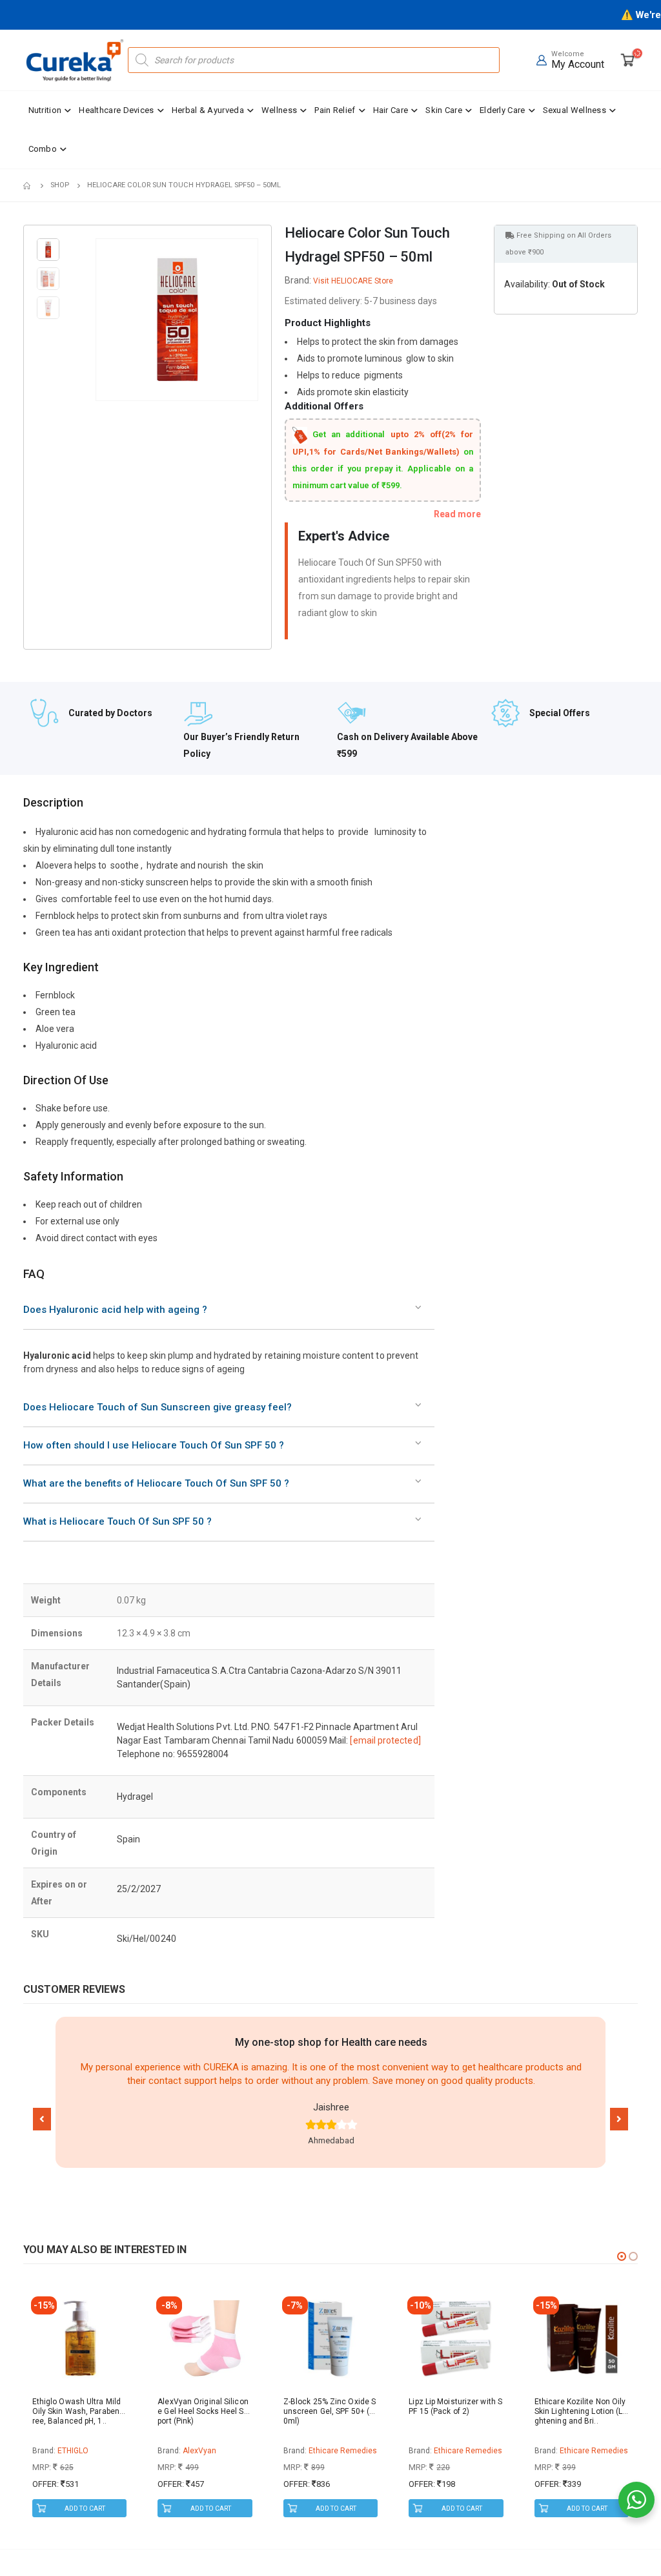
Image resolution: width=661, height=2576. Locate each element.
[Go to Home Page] (28, 185)
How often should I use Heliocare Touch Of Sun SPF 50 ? (154, 1445)
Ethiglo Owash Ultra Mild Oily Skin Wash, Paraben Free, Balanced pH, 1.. (79, 2411)
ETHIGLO (73, 2451)
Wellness (279, 110)
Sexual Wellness (575, 110)
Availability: (527, 284)
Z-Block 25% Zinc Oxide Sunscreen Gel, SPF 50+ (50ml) (330, 2411)
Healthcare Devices (116, 110)
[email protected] (385, 1740)
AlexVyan (199, 2451)
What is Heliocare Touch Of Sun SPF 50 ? (117, 1521)
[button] (42, 2119)
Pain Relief (335, 110)
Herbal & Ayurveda (208, 110)
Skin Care (444, 110)
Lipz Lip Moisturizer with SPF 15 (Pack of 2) (455, 2406)
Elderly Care (503, 110)
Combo (43, 149)
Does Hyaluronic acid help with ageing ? (115, 1310)
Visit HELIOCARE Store (353, 281)
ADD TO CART (85, 2509)
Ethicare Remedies (343, 2451)
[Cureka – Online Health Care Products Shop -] (75, 60)
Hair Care (391, 110)
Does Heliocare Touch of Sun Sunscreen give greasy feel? (158, 1407)
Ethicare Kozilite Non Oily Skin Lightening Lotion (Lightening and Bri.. (580, 2411)
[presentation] (98, 320)
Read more (457, 514)
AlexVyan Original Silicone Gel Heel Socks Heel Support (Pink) (205, 2411)
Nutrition (45, 110)
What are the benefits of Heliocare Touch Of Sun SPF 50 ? (156, 1483)
